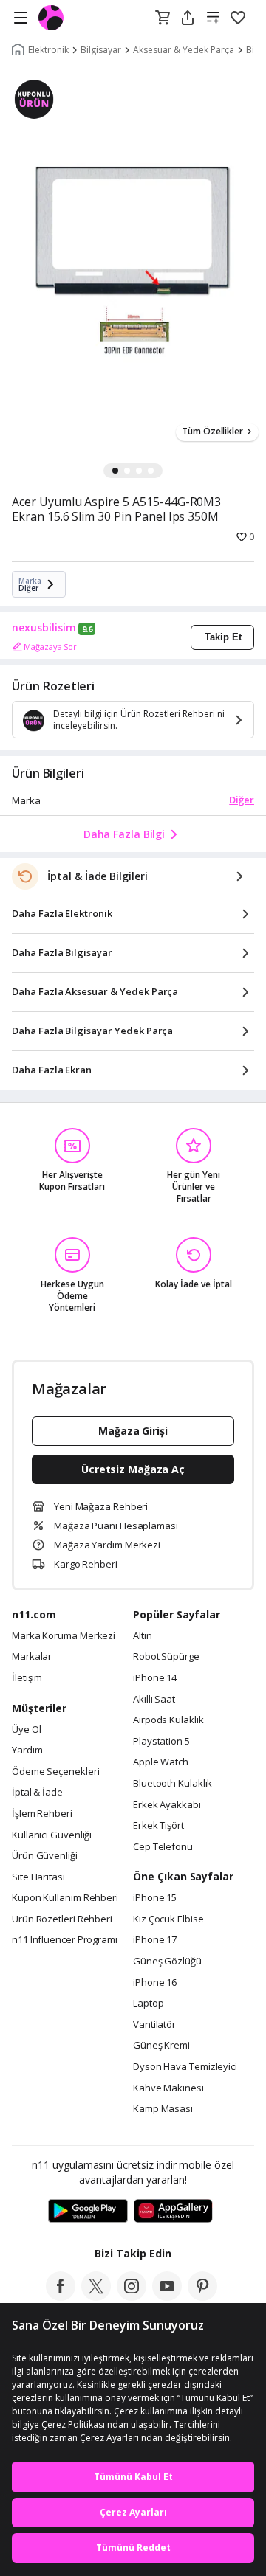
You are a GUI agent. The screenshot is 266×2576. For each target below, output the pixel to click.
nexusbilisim (44, 628)
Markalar (32, 1657)
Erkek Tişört (158, 1826)
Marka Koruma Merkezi (64, 1636)
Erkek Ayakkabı (167, 1805)
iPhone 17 (155, 1940)
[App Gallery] (173, 2212)
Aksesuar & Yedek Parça (184, 50)
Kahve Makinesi (168, 2088)
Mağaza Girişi (133, 1431)
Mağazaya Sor (50, 647)
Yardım (27, 1751)
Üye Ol (26, 1730)
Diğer (242, 800)
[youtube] (167, 2296)
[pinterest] (202, 2296)
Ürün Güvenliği (45, 1856)
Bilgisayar (101, 50)
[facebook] (61, 2296)
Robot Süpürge (166, 1657)
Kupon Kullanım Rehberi (65, 1898)
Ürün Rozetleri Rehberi (62, 1919)
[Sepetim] (163, 18)
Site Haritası (38, 1877)
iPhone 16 (155, 1983)
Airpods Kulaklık (168, 1720)
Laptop (148, 2004)
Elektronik (48, 50)
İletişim (27, 1678)
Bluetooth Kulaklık (173, 1784)
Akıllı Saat (154, 1700)
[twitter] (96, 2296)
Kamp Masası (163, 2109)
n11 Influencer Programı (65, 1940)
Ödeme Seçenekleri (55, 1772)
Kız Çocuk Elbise (168, 1919)
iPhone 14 (155, 1678)
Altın (143, 1636)
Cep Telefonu (163, 1847)
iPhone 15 (155, 1898)
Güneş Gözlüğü (167, 1962)
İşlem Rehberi (42, 1814)
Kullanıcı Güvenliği (52, 1835)
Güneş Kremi (161, 2046)
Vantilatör (154, 2025)
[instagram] (132, 2296)
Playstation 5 (161, 1742)
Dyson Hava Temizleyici (185, 2067)
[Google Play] (88, 2212)
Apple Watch (161, 1762)
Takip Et (223, 637)
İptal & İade (37, 1793)
